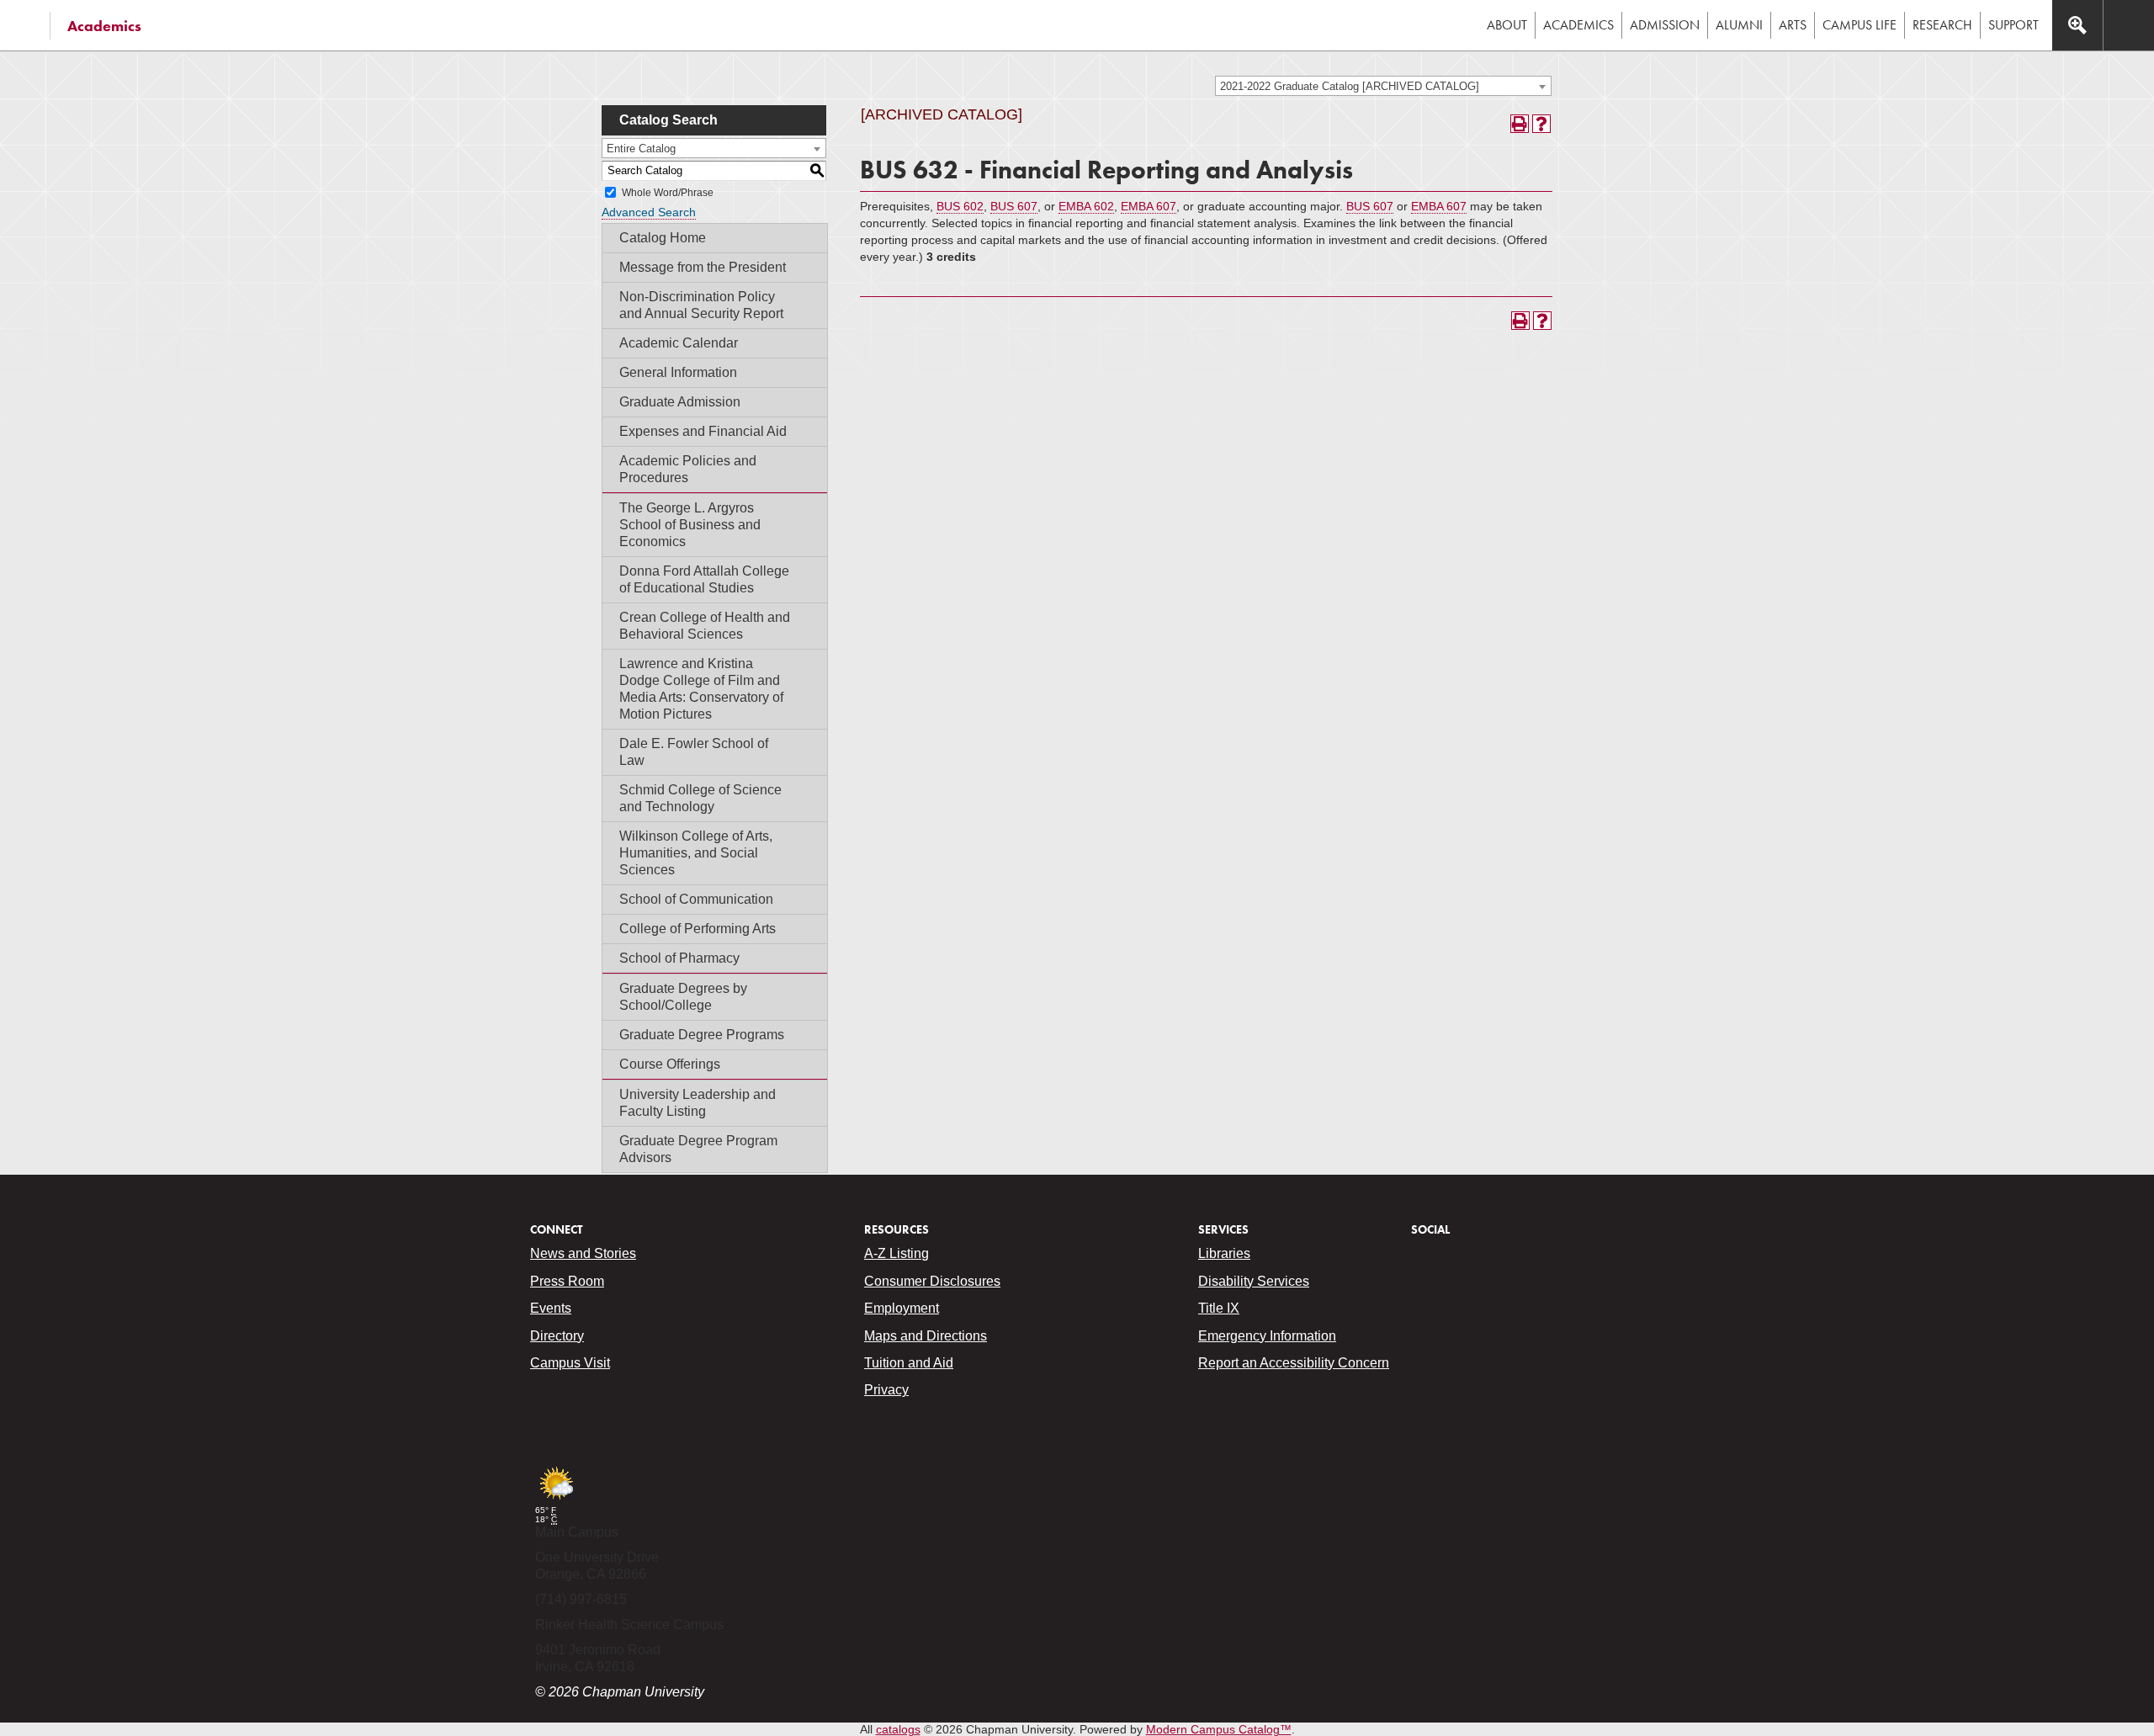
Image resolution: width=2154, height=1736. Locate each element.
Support (2013, 25)
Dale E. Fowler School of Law (694, 752)
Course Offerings (670, 1064)
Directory (557, 1336)
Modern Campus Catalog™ (1219, 1729)
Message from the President (703, 267)
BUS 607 (1014, 206)
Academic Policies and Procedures (688, 469)
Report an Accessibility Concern (1294, 1363)
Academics (104, 26)
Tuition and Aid (909, 1363)
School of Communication (696, 899)
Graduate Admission (680, 402)
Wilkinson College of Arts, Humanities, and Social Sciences (696, 853)
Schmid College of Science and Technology (700, 798)
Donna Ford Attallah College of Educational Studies (704, 579)
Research (1942, 25)
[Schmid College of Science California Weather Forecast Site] (556, 1501)
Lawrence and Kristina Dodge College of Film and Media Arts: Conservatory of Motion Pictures (701, 689)
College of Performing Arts (698, 929)
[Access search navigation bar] (2077, 25)
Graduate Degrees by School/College (683, 997)
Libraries (1224, 1253)
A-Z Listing (897, 1253)
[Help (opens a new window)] (1541, 124)
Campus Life (1860, 25)
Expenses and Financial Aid (703, 431)
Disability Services (1254, 1281)
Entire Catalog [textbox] (641, 149)
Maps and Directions (926, 1336)
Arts (1793, 25)
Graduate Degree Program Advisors (698, 1149)
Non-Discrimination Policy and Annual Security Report (701, 305)
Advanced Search (649, 212)
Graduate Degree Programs (702, 1035)
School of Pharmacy (679, 958)
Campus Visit (570, 1363)
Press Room (567, 1281)
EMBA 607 (1149, 206)
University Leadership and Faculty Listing (698, 1103)
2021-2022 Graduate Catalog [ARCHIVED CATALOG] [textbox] (1350, 86)
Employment (902, 1308)
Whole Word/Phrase (668, 193)
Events (551, 1308)
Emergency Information (1267, 1336)
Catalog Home (663, 238)
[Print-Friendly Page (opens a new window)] (1520, 124)
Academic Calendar (679, 343)
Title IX (1219, 1308)
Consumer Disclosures (932, 1281)
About (1507, 25)
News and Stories (583, 1253)
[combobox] (1383, 86)
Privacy (886, 1390)
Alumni (1739, 25)
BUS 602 (960, 206)
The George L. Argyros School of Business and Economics (690, 525)
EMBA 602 (1086, 206)
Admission (1665, 25)
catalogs (898, 1729)
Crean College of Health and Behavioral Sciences (705, 626)
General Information (678, 372)
